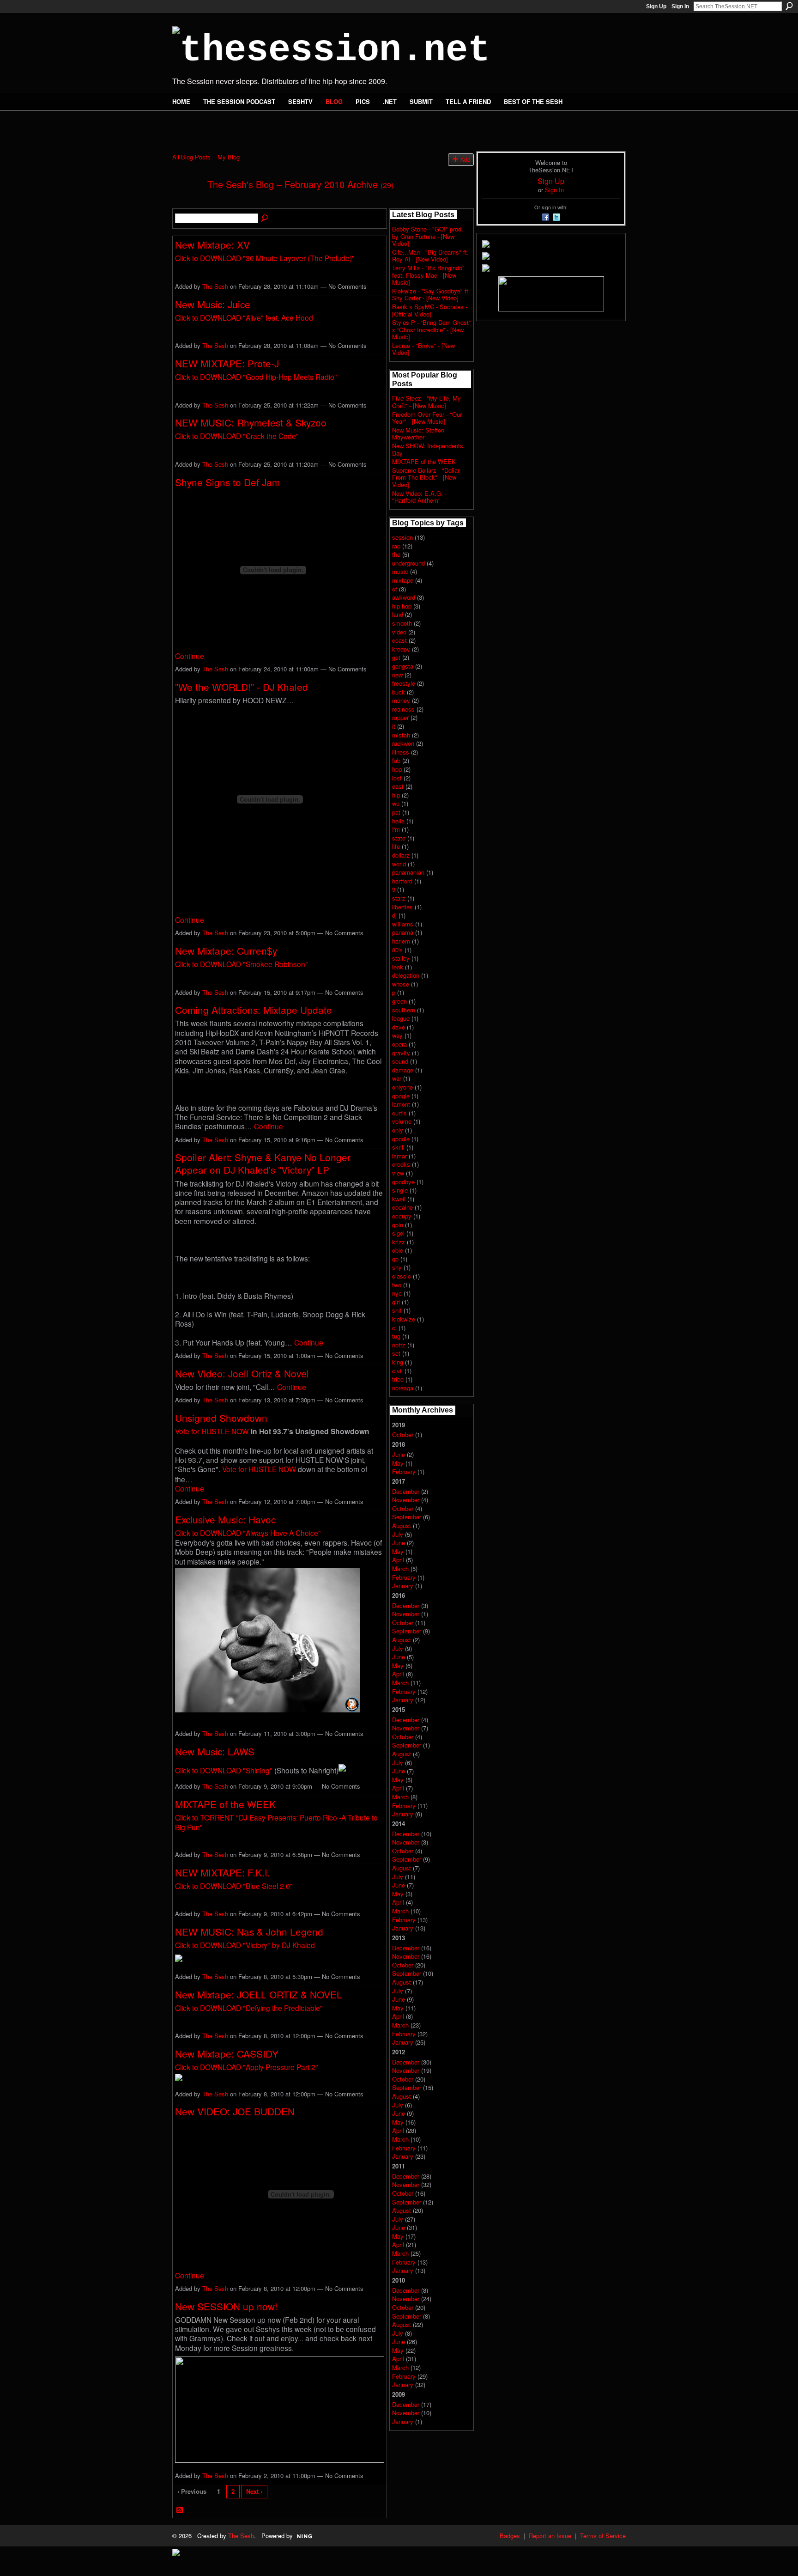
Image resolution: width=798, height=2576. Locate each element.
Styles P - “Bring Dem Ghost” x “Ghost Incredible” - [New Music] (431, 329)
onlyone (402, 1087)
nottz (399, 1345)
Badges (510, 2536)
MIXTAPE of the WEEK (225, 1804)
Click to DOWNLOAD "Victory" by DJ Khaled (245, 1945)
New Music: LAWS (215, 1751)
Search (789, 6)
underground (408, 563)
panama (403, 932)
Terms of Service (603, 2536)
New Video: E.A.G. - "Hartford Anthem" (419, 497)
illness (401, 752)
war (397, 1078)
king (398, 1362)
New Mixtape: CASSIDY (227, 2053)
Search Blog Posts (265, 219)
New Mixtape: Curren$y (226, 950)
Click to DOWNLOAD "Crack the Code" (237, 436)
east (398, 786)
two (397, 1285)
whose (401, 984)
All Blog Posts (191, 157)
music (400, 571)
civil (397, 1371)
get (396, 657)
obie (398, 1250)
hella (398, 821)
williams (403, 924)
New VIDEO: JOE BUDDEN (235, 2111)
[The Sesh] (187, 204)
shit (397, 1310)
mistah (401, 735)
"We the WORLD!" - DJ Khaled (242, 687)
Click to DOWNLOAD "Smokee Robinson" (242, 964)
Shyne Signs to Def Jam (227, 482)
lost (397, 778)
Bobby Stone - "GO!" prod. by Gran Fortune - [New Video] (428, 236)
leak (398, 967)
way (397, 1035)
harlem (401, 941)
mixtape (403, 580)
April (398, 1560)
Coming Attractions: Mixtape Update (254, 1010)
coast (399, 640)
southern (404, 1010)
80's (397, 950)
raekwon (403, 743)
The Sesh (215, 286)
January (403, 1586)
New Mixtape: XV (212, 244)
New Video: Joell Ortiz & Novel (242, 1373)
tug (396, 1336)
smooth (402, 623)
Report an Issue (550, 2536)
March (400, 1568)
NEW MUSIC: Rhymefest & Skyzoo (251, 422)
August (402, 1526)
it (394, 726)
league (401, 1018)
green (399, 1001)
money (401, 700)
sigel (398, 1233)
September (407, 1517)
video (399, 632)
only (398, 1130)
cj (394, 1328)
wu (396, 803)
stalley (401, 958)
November (406, 1500)
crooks (401, 1164)
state (399, 838)
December (406, 1491)
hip (396, 795)
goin (398, 1225)
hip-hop (402, 606)
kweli (399, 1199)
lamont (401, 1104)
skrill (398, 1147)
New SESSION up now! (226, 2306)
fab (396, 760)
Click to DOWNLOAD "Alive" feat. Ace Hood (244, 317)
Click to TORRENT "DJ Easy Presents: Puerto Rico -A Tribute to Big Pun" (276, 1822)
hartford (402, 881)
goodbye (403, 1182)
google (401, 1096)
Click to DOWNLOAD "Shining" (224, 1770)
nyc (397, 1293)
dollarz (401, 855)
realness (403, 709)
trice (398, 1379)
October (403, 1434)
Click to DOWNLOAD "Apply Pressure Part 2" (247, 2067)
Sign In (680, 6)
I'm (396, 829)
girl (396, 1302)
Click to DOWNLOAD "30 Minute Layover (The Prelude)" (265, 258)
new (397, 675)
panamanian (408, 872)
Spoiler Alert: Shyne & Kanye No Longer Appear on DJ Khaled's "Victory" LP (263, 1163)
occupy (402, 1216)
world (399, 864)
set (396, 1353)
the (396, 554)
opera (399, 1044)
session (402, 537)
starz (399, 898)
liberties (402, 907)
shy (397, 1267)
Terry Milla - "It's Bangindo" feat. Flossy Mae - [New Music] (428, 275)
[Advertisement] (280, 126)
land (398, 614)
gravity (401, 1053)
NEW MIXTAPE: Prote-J (227, 363)
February (404, 1471)
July (398, 1534)
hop (397, 769)
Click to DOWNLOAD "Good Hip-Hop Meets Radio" (256, 377)
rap (396, 546)
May (398, 1463)
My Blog (229, 157)
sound (400, 1061)
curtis (399, 1113)
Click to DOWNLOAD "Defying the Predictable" (249, 2008)
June (399, 1454)
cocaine (402, 1207)
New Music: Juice (213, 304)
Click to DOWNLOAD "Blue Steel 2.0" (234, 1886)
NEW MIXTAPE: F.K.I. (223, 1872)
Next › (254, 2491)
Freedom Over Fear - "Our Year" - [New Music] (427, 418)
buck (399, 692)
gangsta (403, 666)
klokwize (404, 1319)
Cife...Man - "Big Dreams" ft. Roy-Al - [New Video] (430, 256)
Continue (190, 656)
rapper (400, 717)
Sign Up (656, 6)
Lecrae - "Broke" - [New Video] (423, 349)
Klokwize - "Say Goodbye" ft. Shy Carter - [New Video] (431, 295)
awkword (404, 597)
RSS (180, 2510)
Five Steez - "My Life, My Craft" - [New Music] (426, 402)
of (395, 589)
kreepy (401, 649)
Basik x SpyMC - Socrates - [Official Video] (430, 310)
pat (396, 812)
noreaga (403, 1388)
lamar (399, 1156)
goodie (401, 1139)
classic (402, 1276)
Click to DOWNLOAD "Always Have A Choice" (248, 1533)
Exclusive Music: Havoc (225, 1519)
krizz (399, 1242)
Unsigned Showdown (221, 1418)
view (398, 1173)
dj (394, 915)
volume (402, 1121)
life (396, 846)
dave (399, 1027)
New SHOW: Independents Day (428, 449)
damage (403, 1070)
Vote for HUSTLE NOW (212, 1431)
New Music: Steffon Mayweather (418, 434)
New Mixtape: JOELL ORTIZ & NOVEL (259, 1994)
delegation (406, 975)
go (395, 1259)
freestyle (404, 683)
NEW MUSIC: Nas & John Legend (249, 1931)
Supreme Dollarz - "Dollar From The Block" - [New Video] (426, 477)
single (400, 1190)
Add (465, 159)
